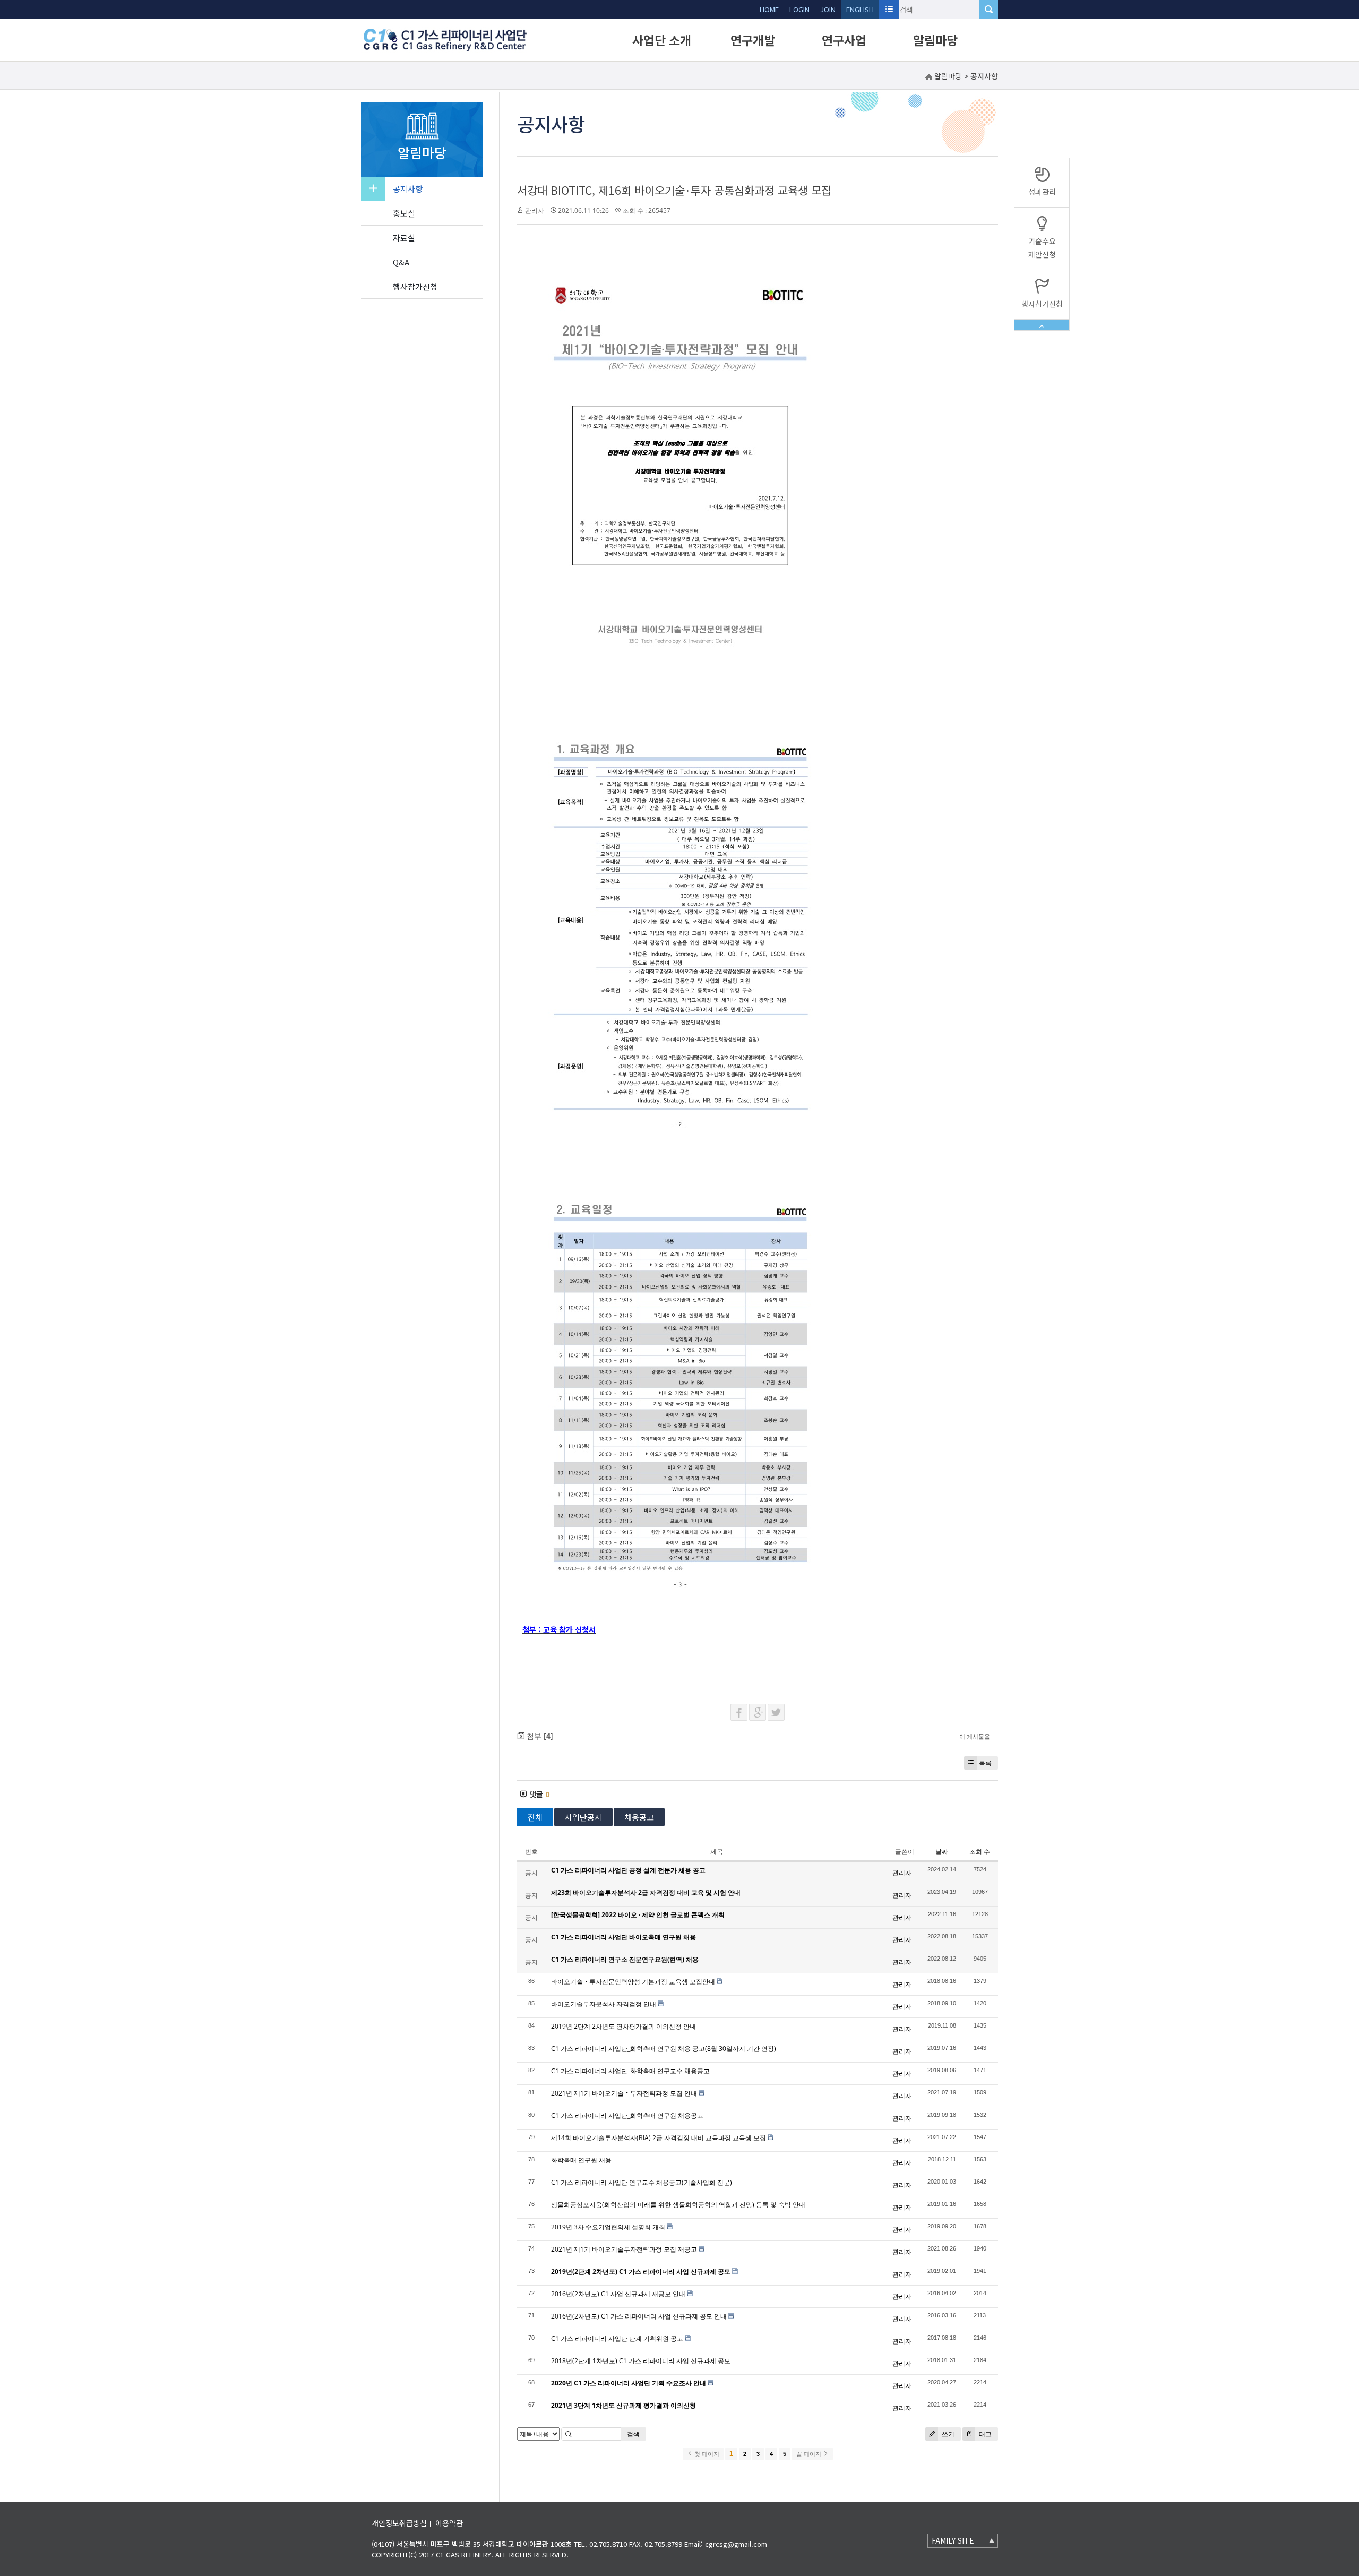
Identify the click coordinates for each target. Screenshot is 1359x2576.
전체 (535, 1817)
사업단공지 (583, 1817)
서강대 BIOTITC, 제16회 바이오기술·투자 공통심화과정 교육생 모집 (674, 190)
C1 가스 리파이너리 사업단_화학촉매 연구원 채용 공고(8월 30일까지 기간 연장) (664, 2049)
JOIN (828, 9)
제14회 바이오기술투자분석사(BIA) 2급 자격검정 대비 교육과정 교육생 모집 (659, 2138)
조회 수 (980, 1852)
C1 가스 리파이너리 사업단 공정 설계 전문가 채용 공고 (628, 1870)
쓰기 (947, 2434)
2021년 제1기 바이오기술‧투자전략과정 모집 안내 (624, 2093)
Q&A (401, 262)
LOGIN (799, 9)
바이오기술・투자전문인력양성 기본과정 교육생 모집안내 (633, 1982)
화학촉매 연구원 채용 (581, 2160)
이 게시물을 (975, 1736)
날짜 (942, 1852)
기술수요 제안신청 (1042, 248)
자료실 (404, 238)
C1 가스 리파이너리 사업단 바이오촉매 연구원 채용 (623, 1937)
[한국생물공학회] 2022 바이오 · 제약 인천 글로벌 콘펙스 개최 (638, 1915)
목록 (985, 1763)
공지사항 (408, 189)
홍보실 (404, 213)
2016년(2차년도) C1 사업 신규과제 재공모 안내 (618, 2294)
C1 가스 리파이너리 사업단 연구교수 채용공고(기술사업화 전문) (642, 2182)
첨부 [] (539, 1736)
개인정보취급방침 (399, 2523)
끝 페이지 (810, 2454)
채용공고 (639, 1817)
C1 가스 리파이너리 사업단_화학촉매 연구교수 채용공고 (630, 2071)
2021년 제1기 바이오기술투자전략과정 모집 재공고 (624, 2249)
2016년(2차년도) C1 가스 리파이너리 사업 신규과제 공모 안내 (639, 2316)
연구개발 (753, 40)
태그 (984, 2434)
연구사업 (844, 40)
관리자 (535, 211)
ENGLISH (860, 9)
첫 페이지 (706, 2454)
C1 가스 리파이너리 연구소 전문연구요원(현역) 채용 (625, 1959)
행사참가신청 (415, 286)
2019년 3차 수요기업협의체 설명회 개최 (608, 2227)
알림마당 (935, 40)
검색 (633, 2434)
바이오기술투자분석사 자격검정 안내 (604, 2004)
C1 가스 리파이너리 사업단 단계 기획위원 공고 (617, 2338)
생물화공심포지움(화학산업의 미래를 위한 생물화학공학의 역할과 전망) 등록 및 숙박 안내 (678, 2205)
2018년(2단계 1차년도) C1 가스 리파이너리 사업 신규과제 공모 (641, 2361)
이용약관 (449, 2523)
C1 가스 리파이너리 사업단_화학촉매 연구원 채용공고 (627, 2115)
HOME (769, 9)
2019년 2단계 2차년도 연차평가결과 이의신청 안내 (623, 2026)
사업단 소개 (662, 40)
